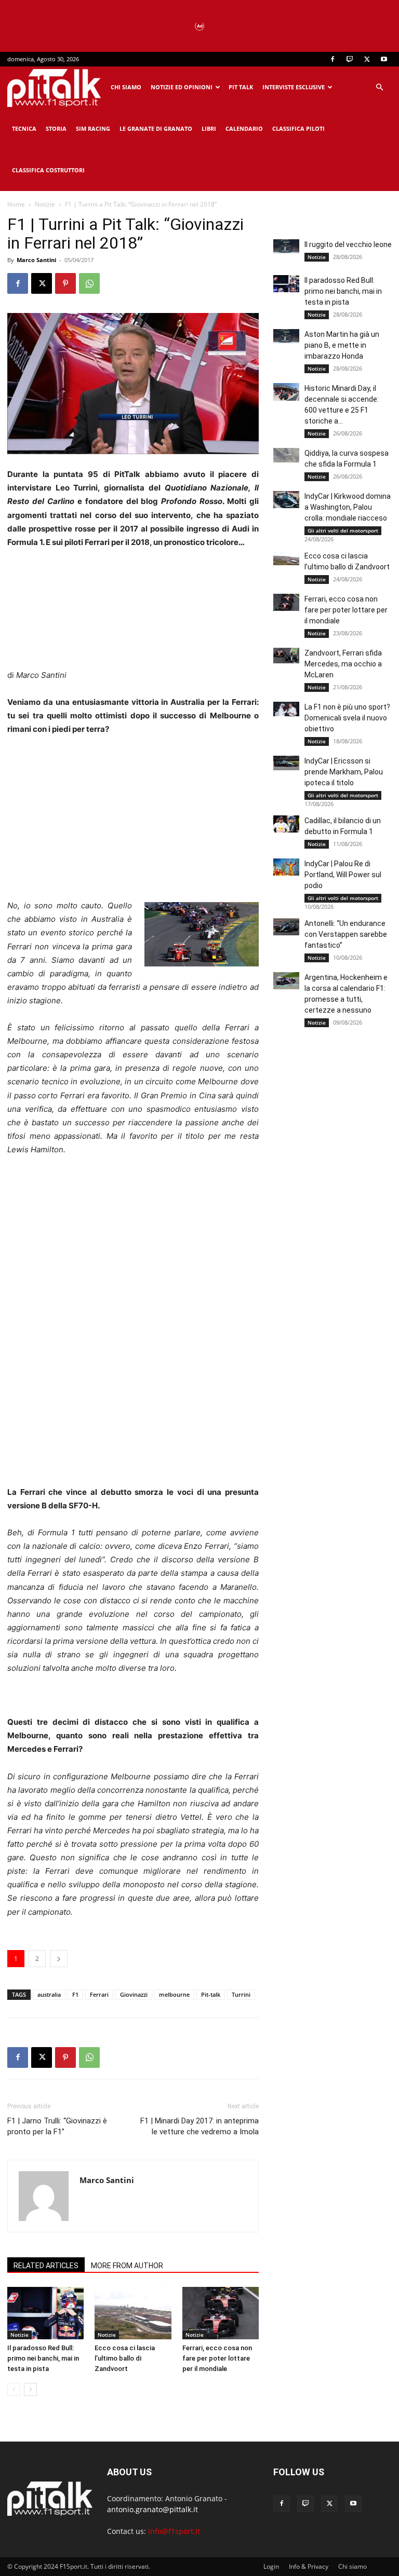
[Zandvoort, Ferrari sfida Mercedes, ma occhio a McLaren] (286, 656)
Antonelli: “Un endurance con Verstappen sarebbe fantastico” (346, 934)
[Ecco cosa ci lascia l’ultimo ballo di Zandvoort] (133, 2313)
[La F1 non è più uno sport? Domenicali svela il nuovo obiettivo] (286, 709)
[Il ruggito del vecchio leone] (286, 247)
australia (49, 1994)
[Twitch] (350, 59)
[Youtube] (384, 59)
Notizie (45, 204)
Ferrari (99, 1994)
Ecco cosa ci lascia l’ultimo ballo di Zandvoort (125, 2358)
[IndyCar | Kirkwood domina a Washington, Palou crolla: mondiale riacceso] (286, 500)
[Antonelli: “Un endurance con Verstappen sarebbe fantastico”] (286, 927)
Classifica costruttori (48, 170)
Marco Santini (36, 260)
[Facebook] (332, 59)
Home (16, 204)
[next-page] (30, 2389)
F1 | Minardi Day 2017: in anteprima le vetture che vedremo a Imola (199, 2126)
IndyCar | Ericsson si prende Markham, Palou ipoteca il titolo (344, 772)
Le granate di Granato (156, 128)
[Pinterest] (65, 283)
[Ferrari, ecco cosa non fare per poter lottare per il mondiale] (221, 2313)
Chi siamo (126, 87)
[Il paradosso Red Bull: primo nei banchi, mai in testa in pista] (45, 2313)
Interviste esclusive (294, 87)
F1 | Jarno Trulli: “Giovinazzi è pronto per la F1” (57, 2126)
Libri (209, 128)
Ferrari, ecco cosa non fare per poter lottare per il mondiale (217, 2358)
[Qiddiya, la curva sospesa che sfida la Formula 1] (286, 455)
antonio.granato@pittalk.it (152, 2509)
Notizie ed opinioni (182, 87)
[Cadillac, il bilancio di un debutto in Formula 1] (286, 824)
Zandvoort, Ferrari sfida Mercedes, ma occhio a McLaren (343, 664)
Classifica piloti (298, 128)
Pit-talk (211, 1994)
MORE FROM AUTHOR (127, 2266)
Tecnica (24, 128)
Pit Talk (241, 87)
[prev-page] (14, 2389)
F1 (75, 1994)
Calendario (244, 128)
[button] (379, 87)
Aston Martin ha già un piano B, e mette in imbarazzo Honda (342, 345)
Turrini (241, 1994)
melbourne (174, 1994)
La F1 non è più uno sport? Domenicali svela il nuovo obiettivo (347, 718)
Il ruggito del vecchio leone (348, 244)
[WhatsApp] (89, 283)
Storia (56, 128)
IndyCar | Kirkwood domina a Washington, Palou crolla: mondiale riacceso (348, 507)
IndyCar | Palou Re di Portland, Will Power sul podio (343, 875)
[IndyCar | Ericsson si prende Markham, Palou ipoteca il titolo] (286, 763)
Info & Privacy (309, 2566)
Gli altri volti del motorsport (343, 530)
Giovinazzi (134, 1994)
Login (271, 2566)
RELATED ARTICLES (46, 2266)
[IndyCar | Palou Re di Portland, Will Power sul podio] (286, 867)
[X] (367, 59)
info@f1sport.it (174, 2531)
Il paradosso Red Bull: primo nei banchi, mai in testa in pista (43, 2358)
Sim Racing (93, 128)
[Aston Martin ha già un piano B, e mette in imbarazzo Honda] (286, 336)
